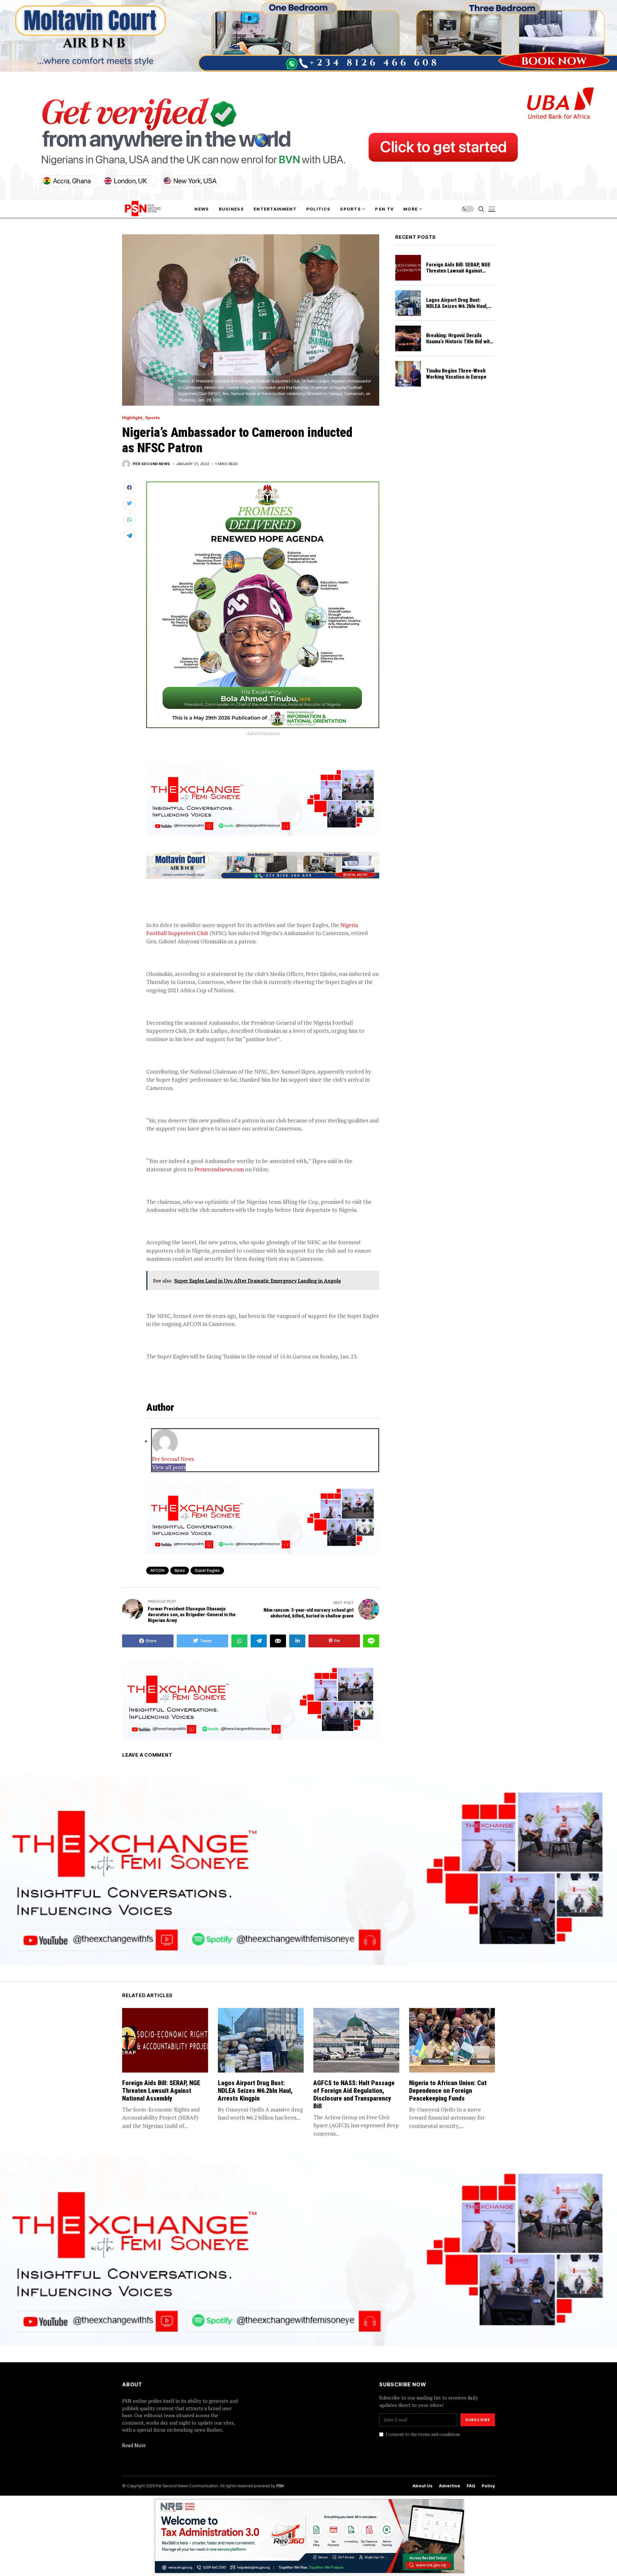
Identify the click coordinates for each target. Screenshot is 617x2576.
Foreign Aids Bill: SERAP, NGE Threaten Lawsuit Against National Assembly (458, 271)
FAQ (471, 2486)
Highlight (132, 418)
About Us (423, 2486)
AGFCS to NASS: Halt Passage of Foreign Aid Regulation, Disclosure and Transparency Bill (354, 2094)
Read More (134, 2445)
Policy (488, 2486)
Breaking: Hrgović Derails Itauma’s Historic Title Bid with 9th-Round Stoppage (459, 342)
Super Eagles (207, 1570)
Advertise (450, 2486)
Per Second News (152, 464)
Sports (153, 418)
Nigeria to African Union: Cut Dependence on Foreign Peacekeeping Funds (448, 2091)
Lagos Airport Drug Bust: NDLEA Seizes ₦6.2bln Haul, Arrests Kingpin (457, 306)
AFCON (157, 1570)
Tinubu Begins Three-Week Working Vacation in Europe (456, 374)
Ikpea (180, 1570)
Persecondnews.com (219, 1169)
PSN (280, 2486)
